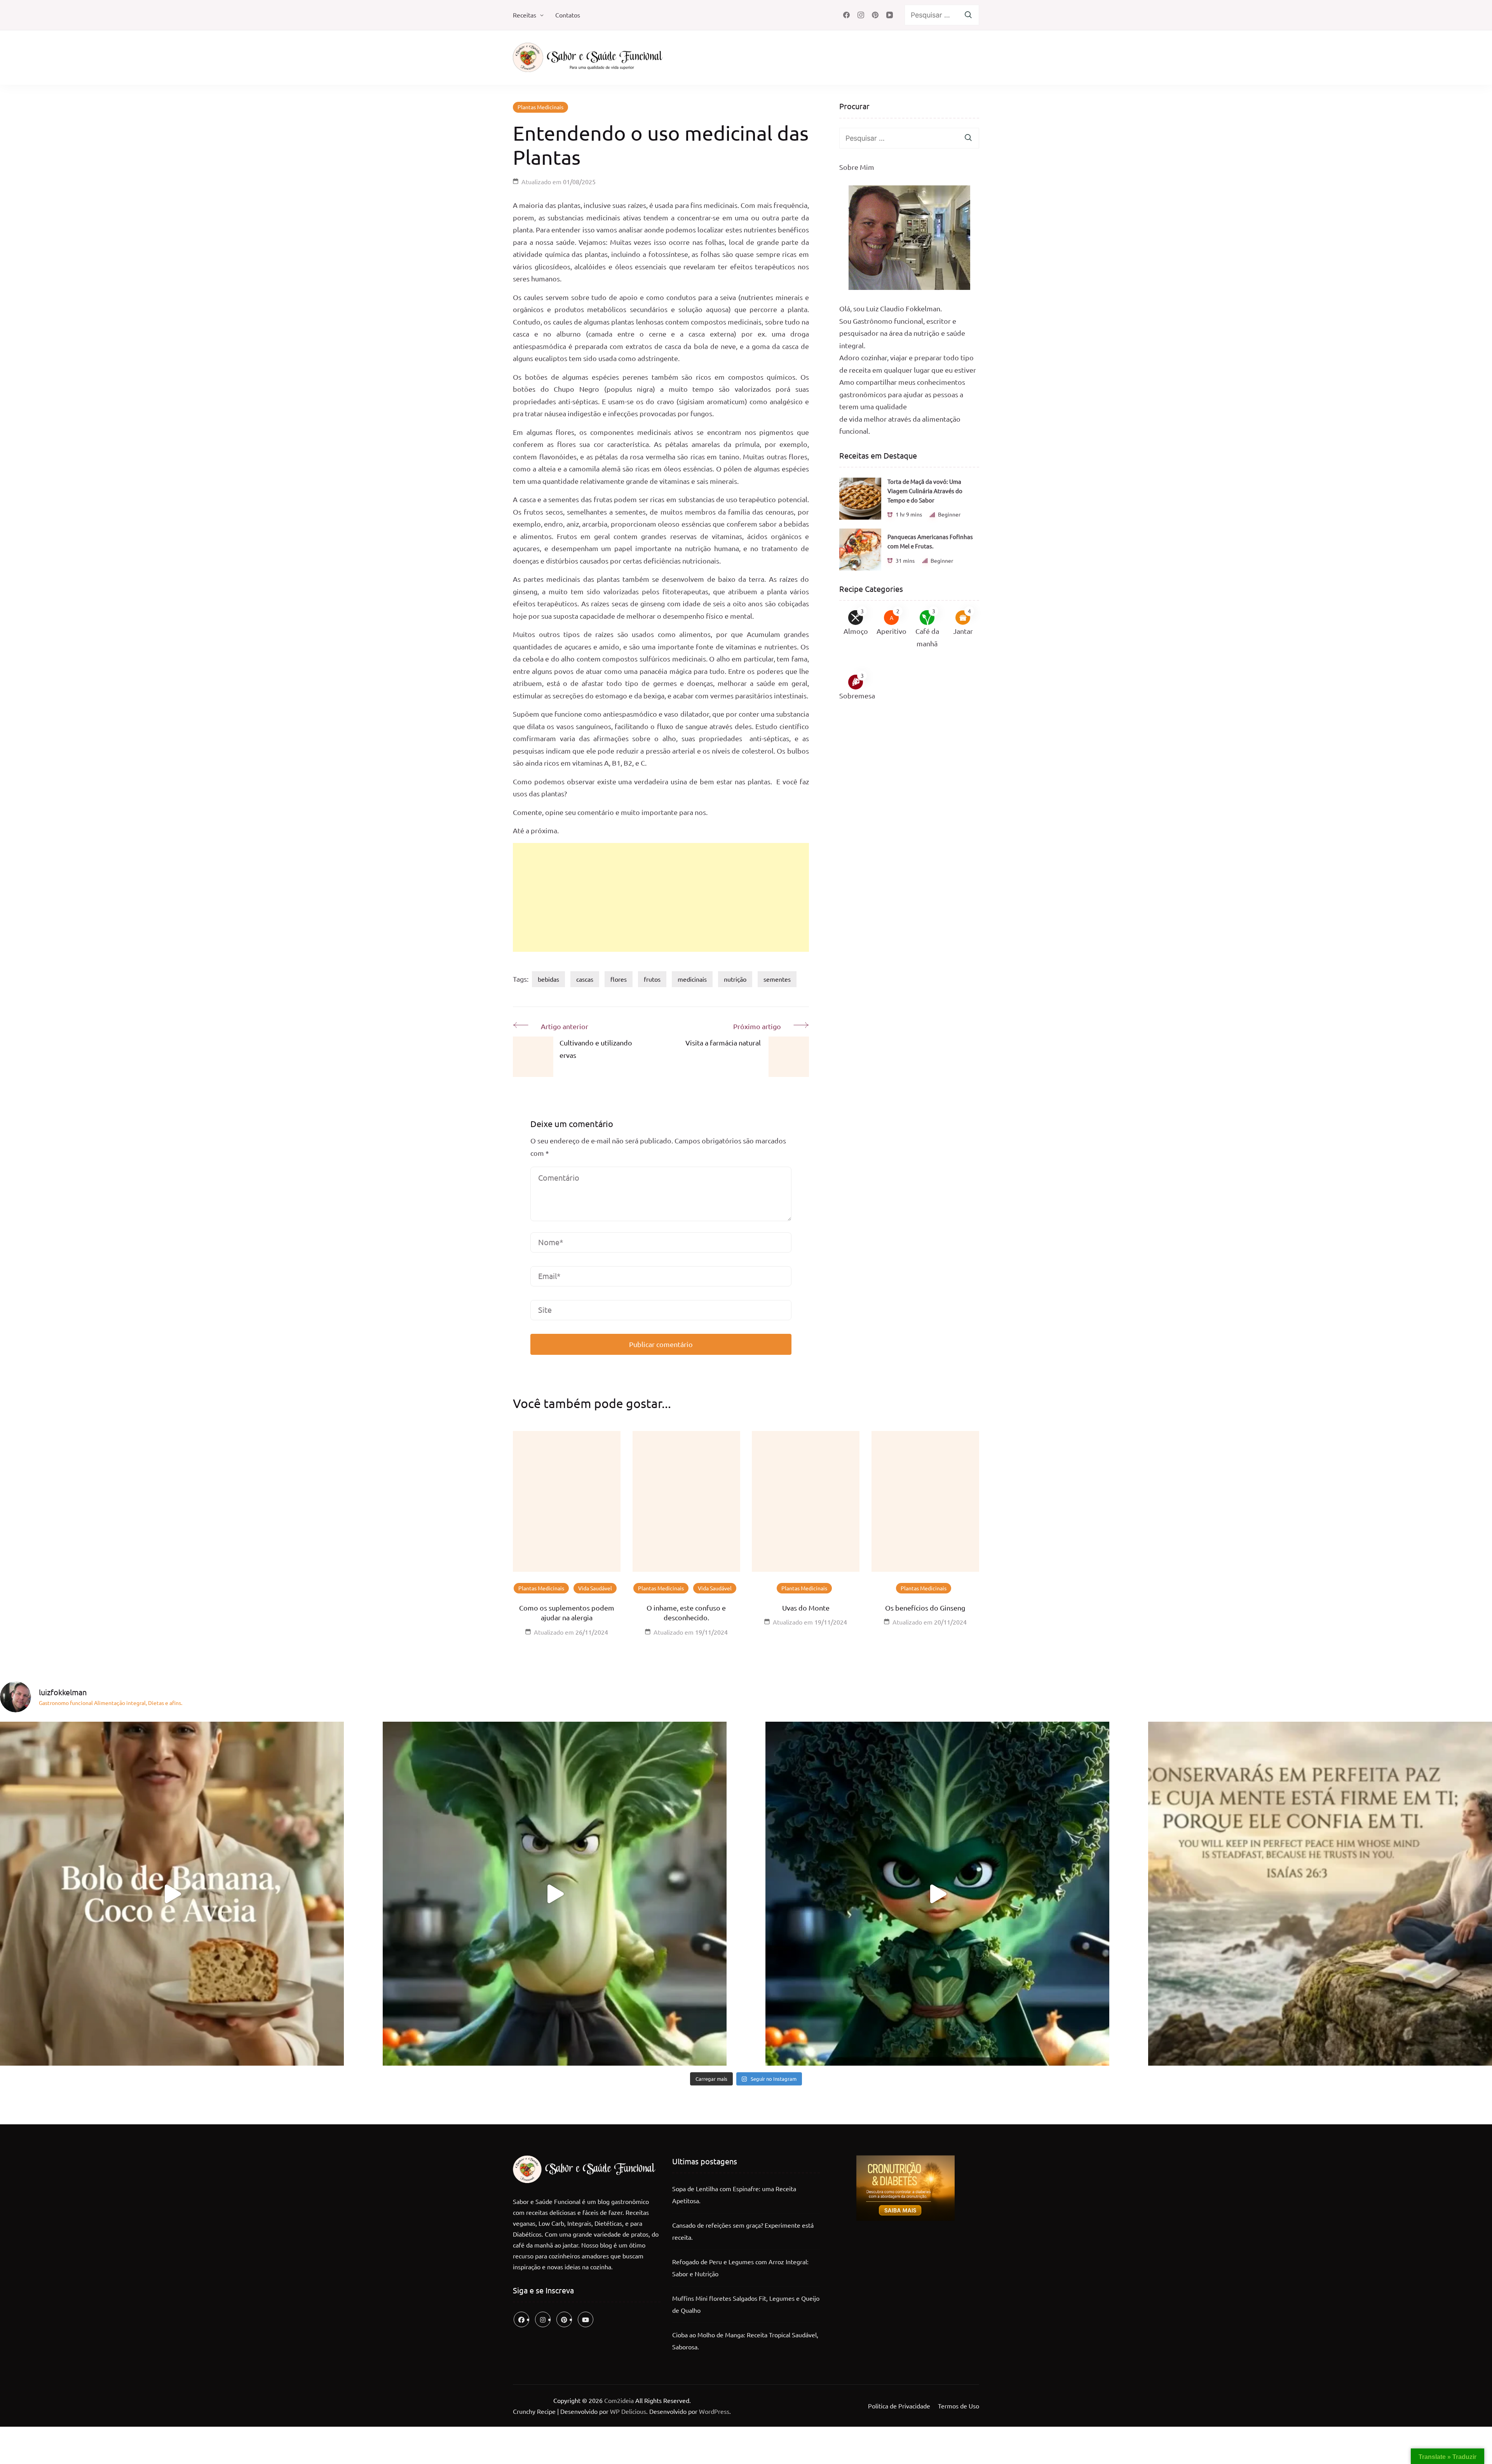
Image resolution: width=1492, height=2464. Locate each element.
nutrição (735, 979)
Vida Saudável (595, 1588)
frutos (652, 979)
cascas (585, 979)
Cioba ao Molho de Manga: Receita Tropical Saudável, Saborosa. (745, 2341)
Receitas (525, 15)
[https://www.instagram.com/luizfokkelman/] (543, 2319)
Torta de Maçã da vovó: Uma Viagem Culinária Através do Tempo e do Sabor (925, 491)
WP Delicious (628, 2411)
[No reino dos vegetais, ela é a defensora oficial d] (937, 1894)
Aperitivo (892, 631)
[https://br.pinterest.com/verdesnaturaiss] (564, 2319)
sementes (777, 979)
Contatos (568, 15)
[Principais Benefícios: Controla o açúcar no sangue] (555, 1894)
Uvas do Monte (806, 1608)
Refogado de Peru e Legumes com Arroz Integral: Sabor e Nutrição (740, 2268)
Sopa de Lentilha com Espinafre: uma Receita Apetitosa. (734, 2195)
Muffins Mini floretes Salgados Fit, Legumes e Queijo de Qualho (746, 2304)
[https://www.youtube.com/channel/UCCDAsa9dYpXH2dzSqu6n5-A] (586, 2319)
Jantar (963, 631)
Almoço (856, 631)
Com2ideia (618, 2400)
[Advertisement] (661, 897)
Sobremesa (857, 695)
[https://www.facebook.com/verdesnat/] (521, 2319)
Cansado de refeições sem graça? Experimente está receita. (743, 2231)
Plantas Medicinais (540, 107)
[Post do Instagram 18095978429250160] (1320, 1894)
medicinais (692, 979)
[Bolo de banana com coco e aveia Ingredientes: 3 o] (172, 1894)
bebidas (548, 979)
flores (619, 979)
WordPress (714, 2411)
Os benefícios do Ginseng (925, 1608)
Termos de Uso (959, 2406)
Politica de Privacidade (899, 2406)
